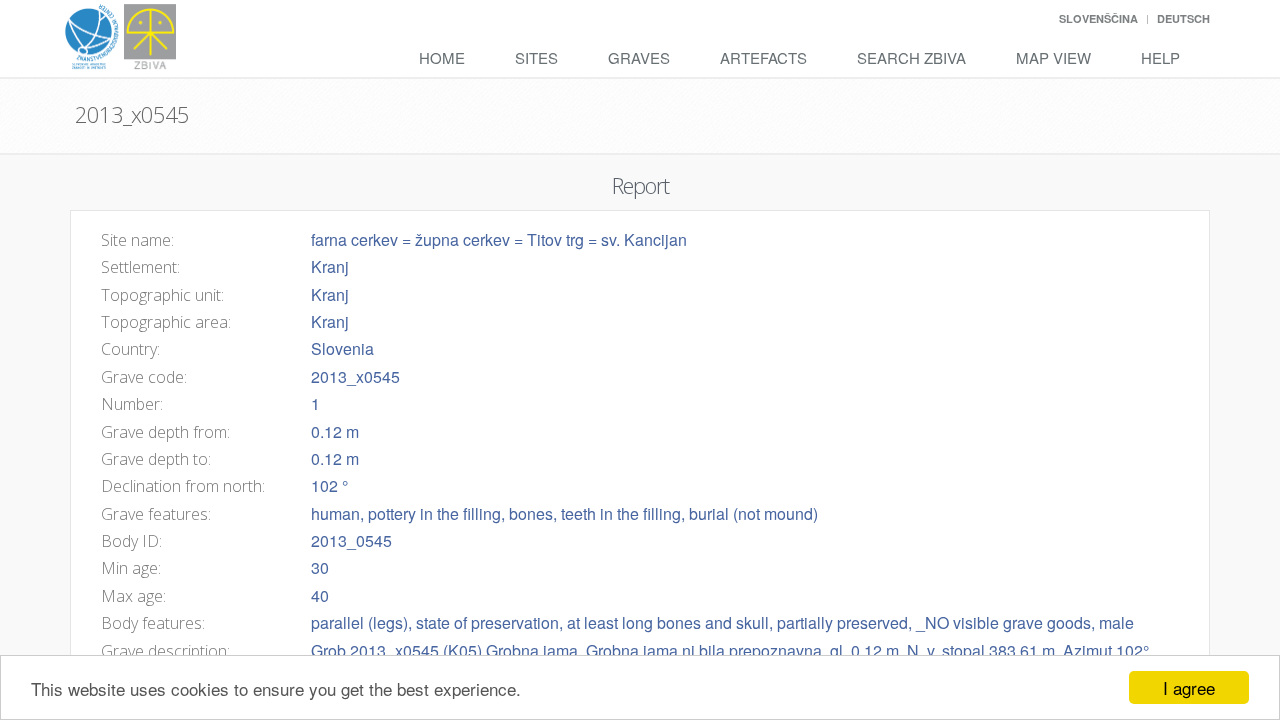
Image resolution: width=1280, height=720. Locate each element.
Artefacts (763, 57)
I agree (1189, 687)
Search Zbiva (911, 57)
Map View (1053, 57)
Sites (536, 57)
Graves (639, 57)
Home (442, 57)
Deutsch (1183, 18)
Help (1160, 57)
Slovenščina (1098, 18)
